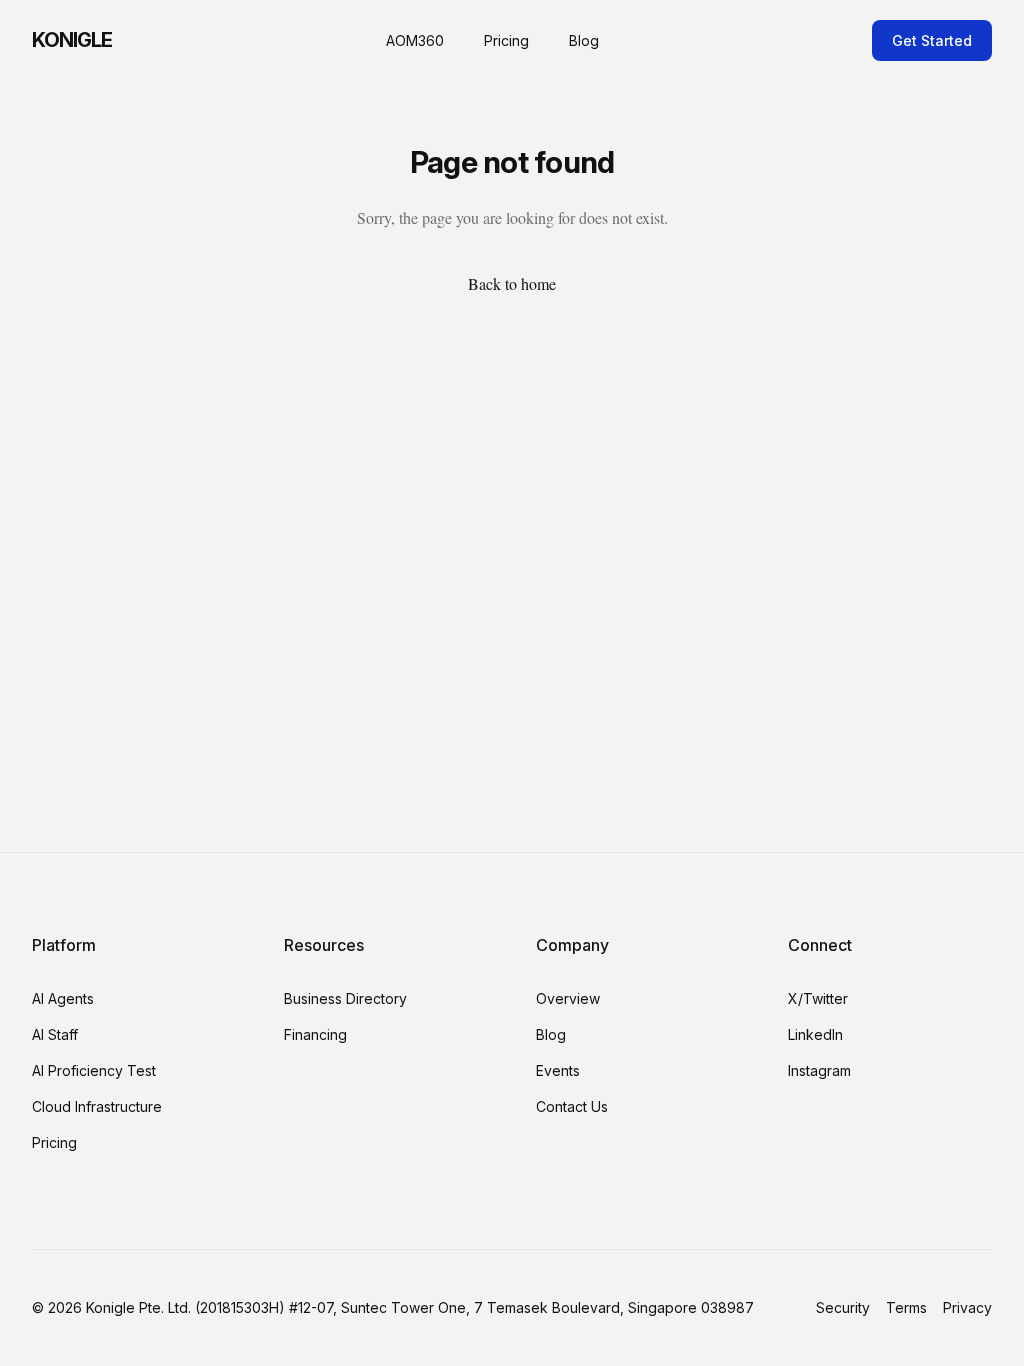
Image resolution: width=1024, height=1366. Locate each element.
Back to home (512, 283)
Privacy (967, 1307)
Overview (568, 998)
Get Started (932, 40)
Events (558, 1070)
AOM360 (415, 40)
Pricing (506, 40)
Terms (906, 1307)
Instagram (819, 1070)
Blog (584, 40)
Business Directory (345, 998)
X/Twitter (818, 998)
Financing (315, 1034)
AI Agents (63, 998)
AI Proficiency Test (94, 1070)
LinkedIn (815, 1034)
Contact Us (572, 1106)
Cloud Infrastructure (97, 1106)
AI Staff (55, 1034)
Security (843, 1307)
